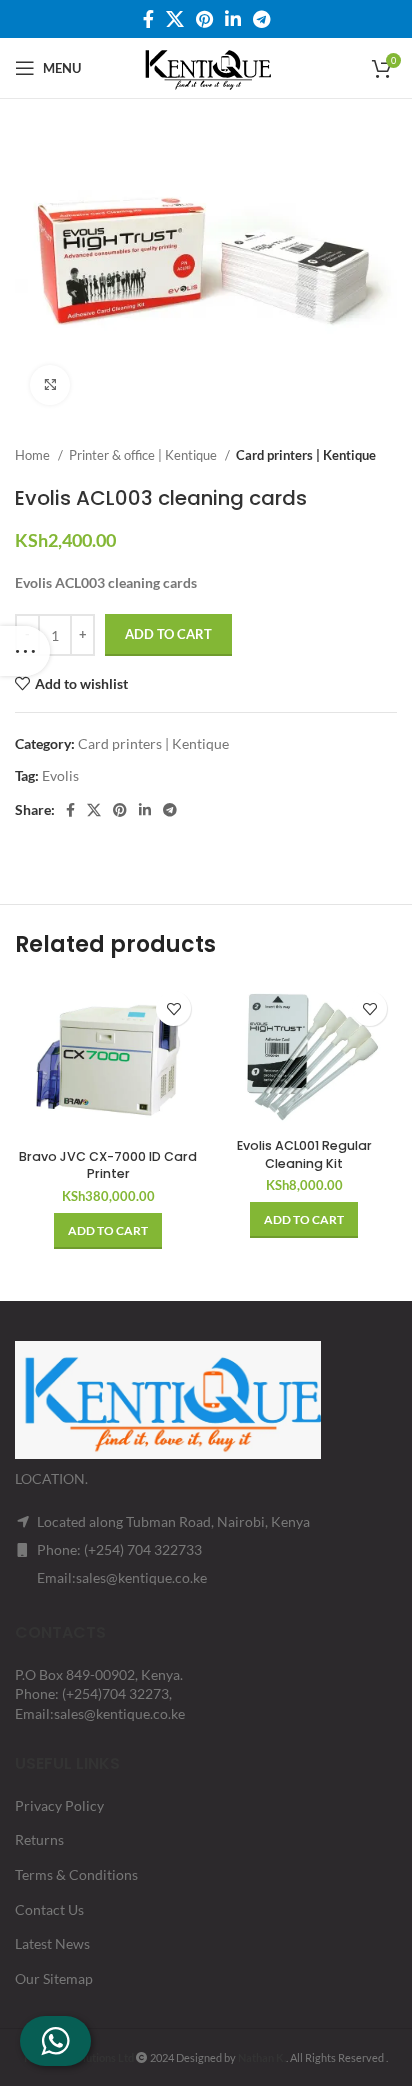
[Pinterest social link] (204, 19)
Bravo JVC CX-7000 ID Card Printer (108, 1165)
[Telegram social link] (261, 19)
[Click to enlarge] (50, 385)
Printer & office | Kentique (144, 455)
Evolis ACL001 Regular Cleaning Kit (304, 1154)
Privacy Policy (59, 1805)
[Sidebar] (25, 651)
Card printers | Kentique (306, 455)
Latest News (52, 1943)
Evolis (60, 775)
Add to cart (168, 634)
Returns (39, 1839)
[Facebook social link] (148, 19)
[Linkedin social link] (233, 19)
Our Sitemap (54, 1978)
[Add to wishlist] (173, 1008)
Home (34, 455)
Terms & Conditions (76, 1874)
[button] (108, 1231)
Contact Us (49, 1909)
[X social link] (175, 19)
